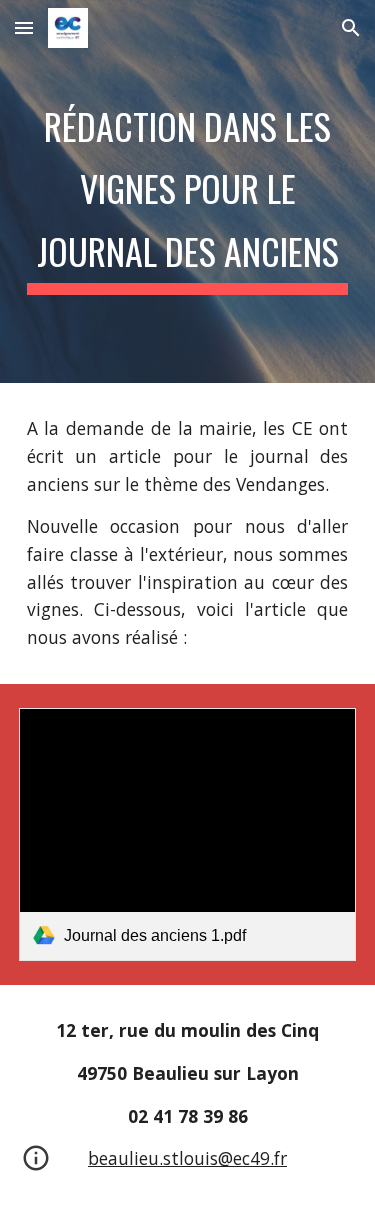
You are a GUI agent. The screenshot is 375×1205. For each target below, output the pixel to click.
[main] (188, 191)
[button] (24, 27)
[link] (188, 834)
